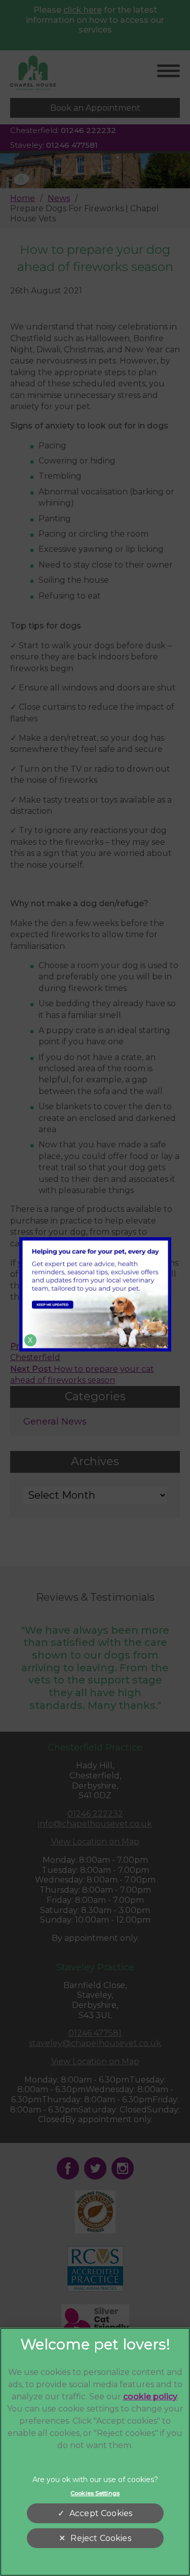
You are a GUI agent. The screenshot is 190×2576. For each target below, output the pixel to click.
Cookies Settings (95, 2493)
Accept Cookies (101, 2513)
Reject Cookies (101, 2538)
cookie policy (150, 2397)
